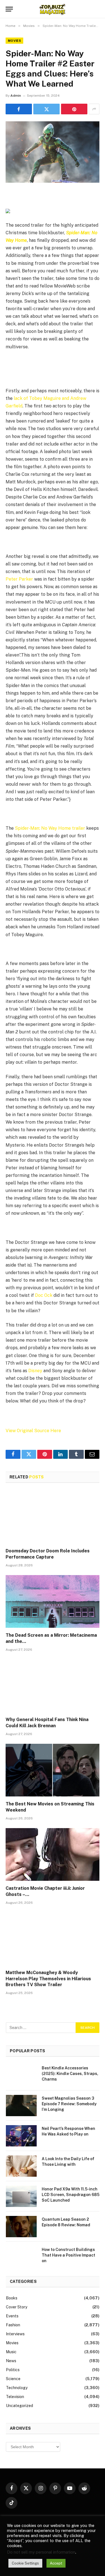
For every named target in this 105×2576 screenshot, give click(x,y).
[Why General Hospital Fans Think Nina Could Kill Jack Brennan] (53, 1686)
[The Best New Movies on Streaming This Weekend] (53, 1770)
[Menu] (9, 9)
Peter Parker (19, 579)
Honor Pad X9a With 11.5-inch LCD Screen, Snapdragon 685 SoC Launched (71, 2195)
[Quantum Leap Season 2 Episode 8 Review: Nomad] (21, 2227)
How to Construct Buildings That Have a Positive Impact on (68, 2255)
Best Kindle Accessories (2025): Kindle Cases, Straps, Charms (70, 2074)
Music (11, 2352)
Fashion (13, 2325)
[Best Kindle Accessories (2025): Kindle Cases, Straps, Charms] (21, 2075)
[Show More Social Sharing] (94, 109)
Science (13, 2379)
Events (12, 2316)
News (11, 2361)
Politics (13, 2370)
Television (15, 2397)
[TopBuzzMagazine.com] (52, 9)
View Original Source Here (33, 1431)
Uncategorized (19, 2406)
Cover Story (17, 2307)
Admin (16, 96)
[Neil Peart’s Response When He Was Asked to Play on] (21, 2136)
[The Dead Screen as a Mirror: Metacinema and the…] (53, 1601)
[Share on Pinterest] (74, 109)
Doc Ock (44, 1295)
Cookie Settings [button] (25, 2563)
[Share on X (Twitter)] (46, 109)
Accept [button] (56, 2563)
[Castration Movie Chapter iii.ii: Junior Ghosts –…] (53, 1854)
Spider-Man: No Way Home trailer (50, 828)
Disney (35, 1371)
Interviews (15, 2334)
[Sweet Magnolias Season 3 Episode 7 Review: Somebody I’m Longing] (21, 2106)
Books (12, 2298)
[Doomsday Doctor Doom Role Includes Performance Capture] (53, 1517)
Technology (17, 2388)
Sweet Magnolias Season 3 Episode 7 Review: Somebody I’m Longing (69, 2104)
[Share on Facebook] (19, 109)
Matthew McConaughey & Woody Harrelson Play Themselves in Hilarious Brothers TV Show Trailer (48, 1979)
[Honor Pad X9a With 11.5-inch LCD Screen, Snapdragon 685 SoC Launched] (21, 2196)
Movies (14, 41)
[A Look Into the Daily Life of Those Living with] (21, 2166)
